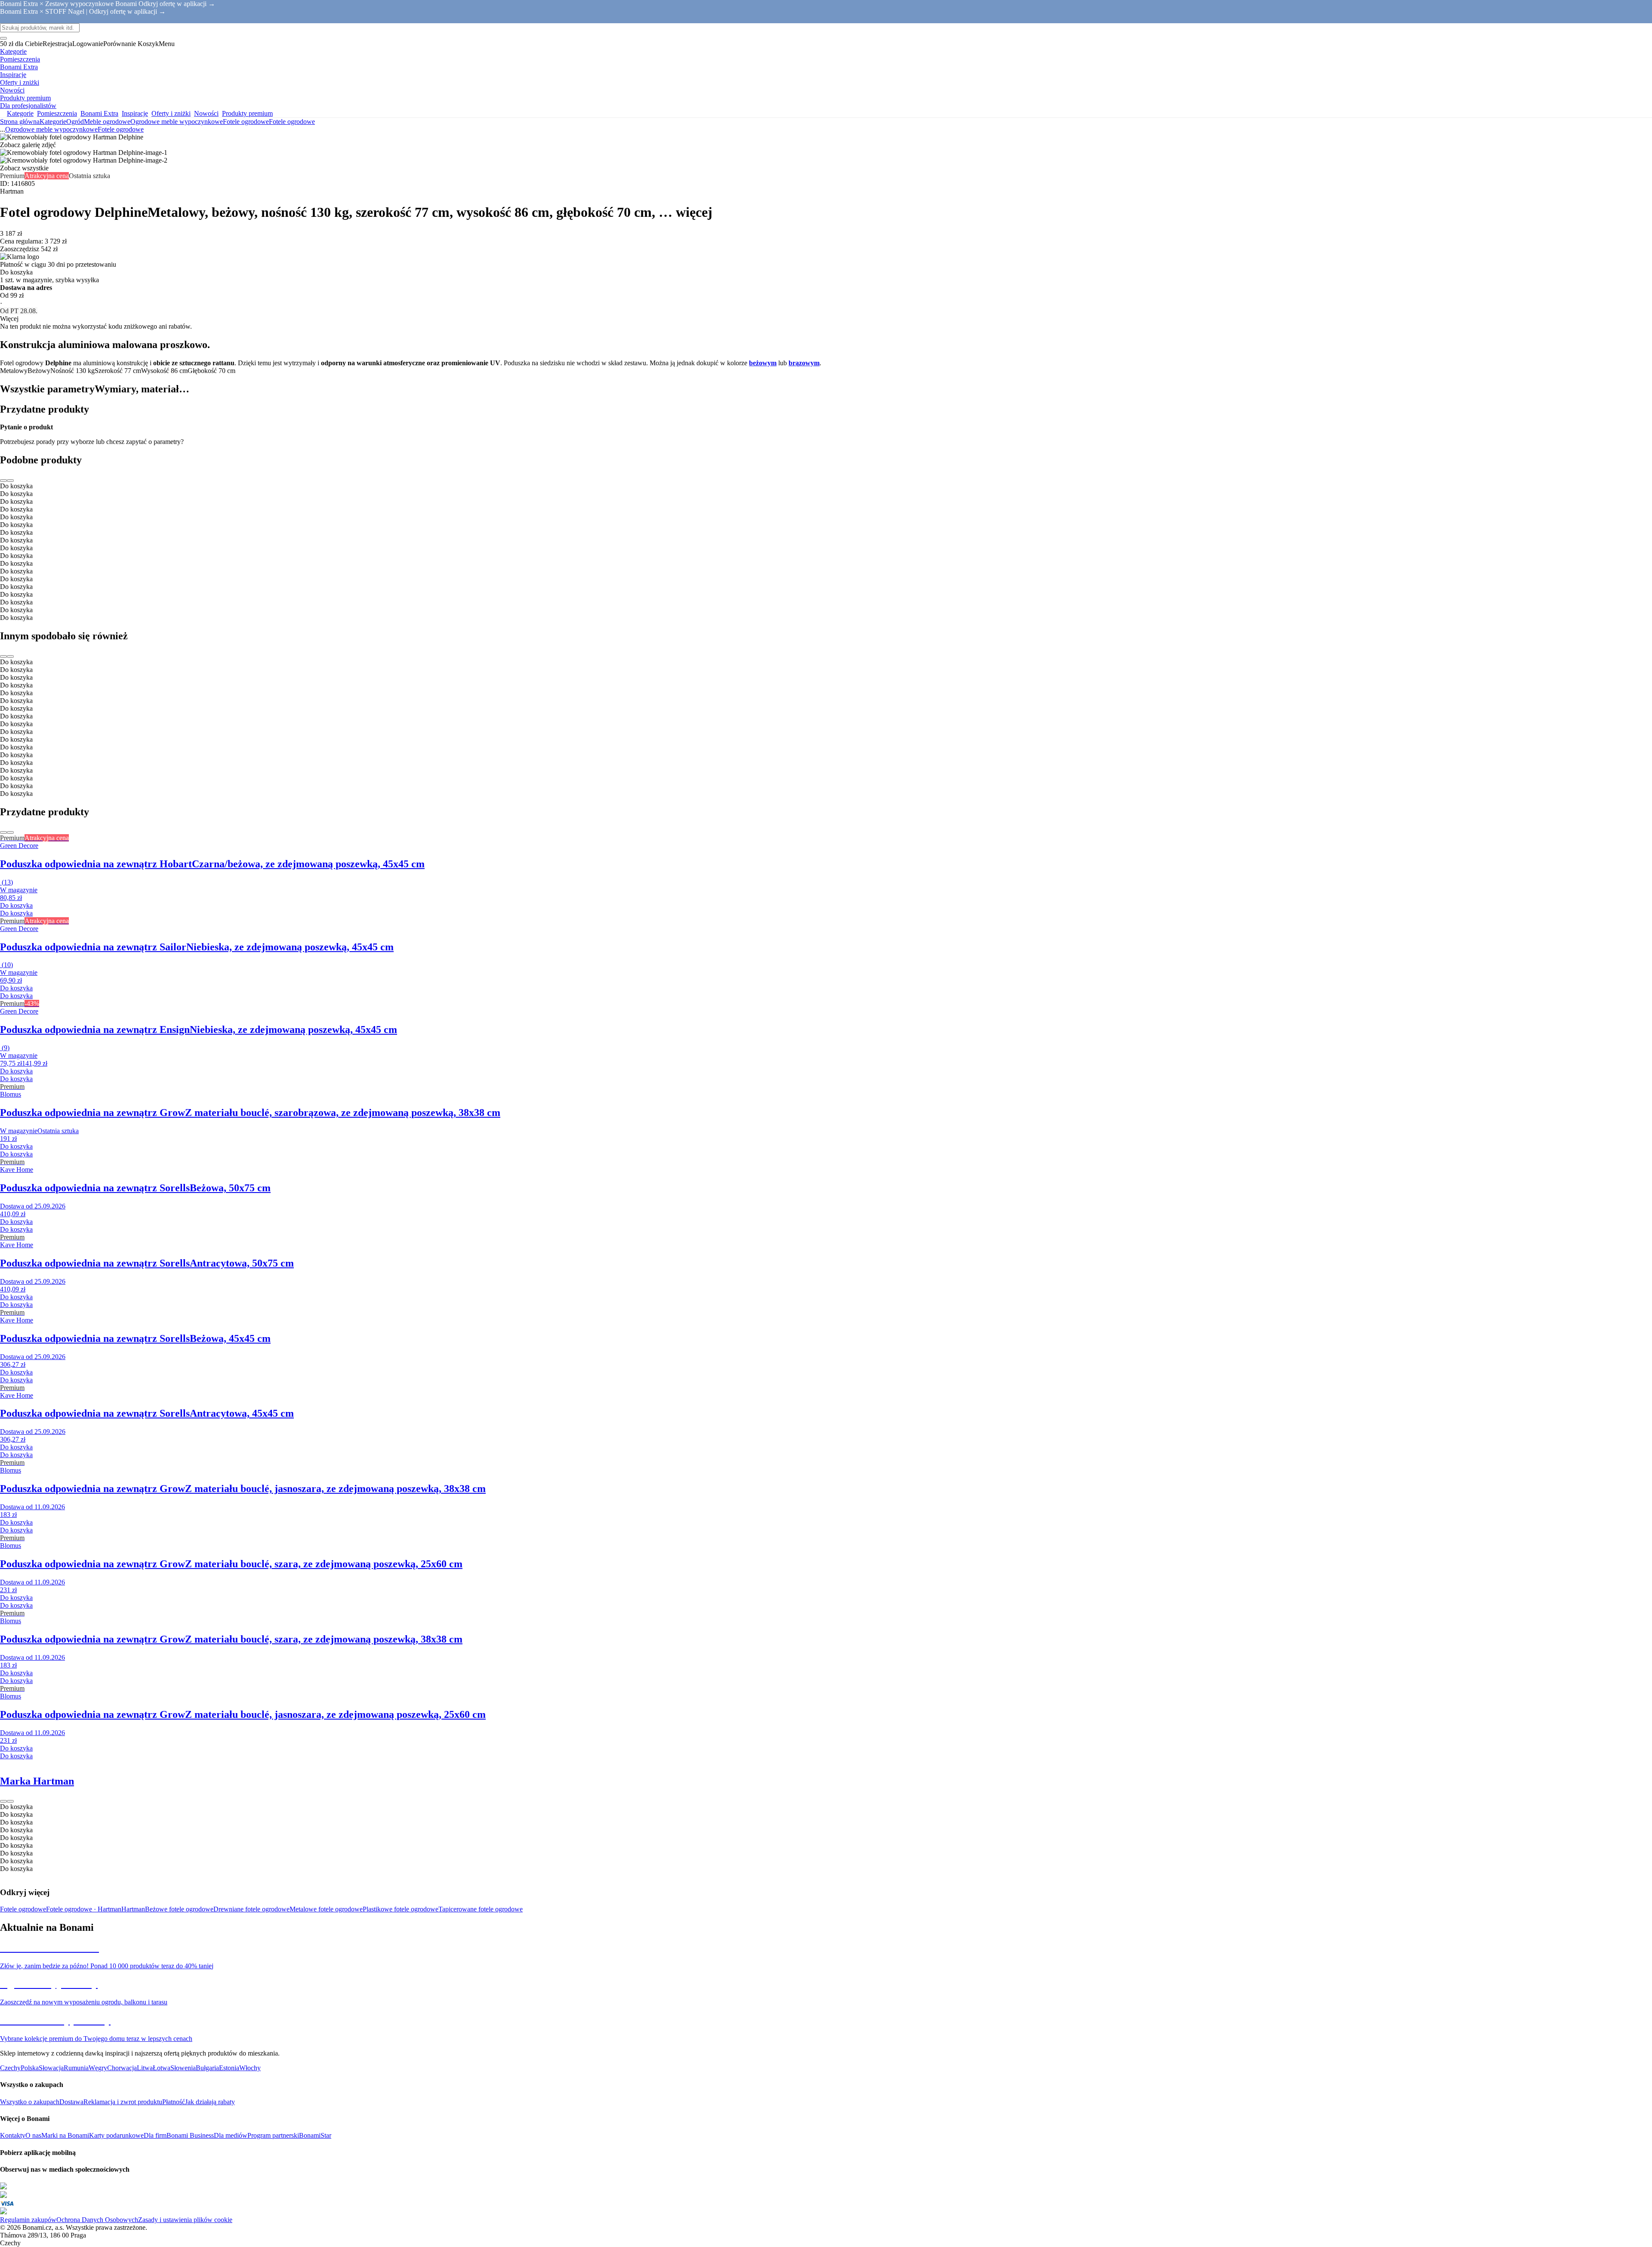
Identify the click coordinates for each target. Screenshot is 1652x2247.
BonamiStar (315, 2135)
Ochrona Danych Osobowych (97, 2220)
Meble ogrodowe (107, 122)
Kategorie (53, 122)
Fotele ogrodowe (292, 122)
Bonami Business (190, 2135)
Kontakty (13, 2135)
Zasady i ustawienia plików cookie (185, 2220)
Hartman (133, 1909)
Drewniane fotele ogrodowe (251, 1909)
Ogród (75, 122)
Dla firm (155, 2135)
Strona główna (20, 122)
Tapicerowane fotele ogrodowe (481, 1909)
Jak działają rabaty (210, 2102)
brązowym (804, 363)
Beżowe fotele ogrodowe (179, 1909)
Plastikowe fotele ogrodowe (401, 1909)
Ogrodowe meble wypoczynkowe (177, 122)
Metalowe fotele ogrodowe (326, 1909)
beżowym (763, 363)
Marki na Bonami (65, 2135)
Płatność (174, 2102)
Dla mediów (231, 2135)
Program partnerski (273, 2135)
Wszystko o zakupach (30, 2102)
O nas (33, 2135)
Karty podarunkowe (116, 2135)
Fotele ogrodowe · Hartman (84, 1909)
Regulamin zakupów (28, 2220)
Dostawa (71, 2102)
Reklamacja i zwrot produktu (123, 2102)
